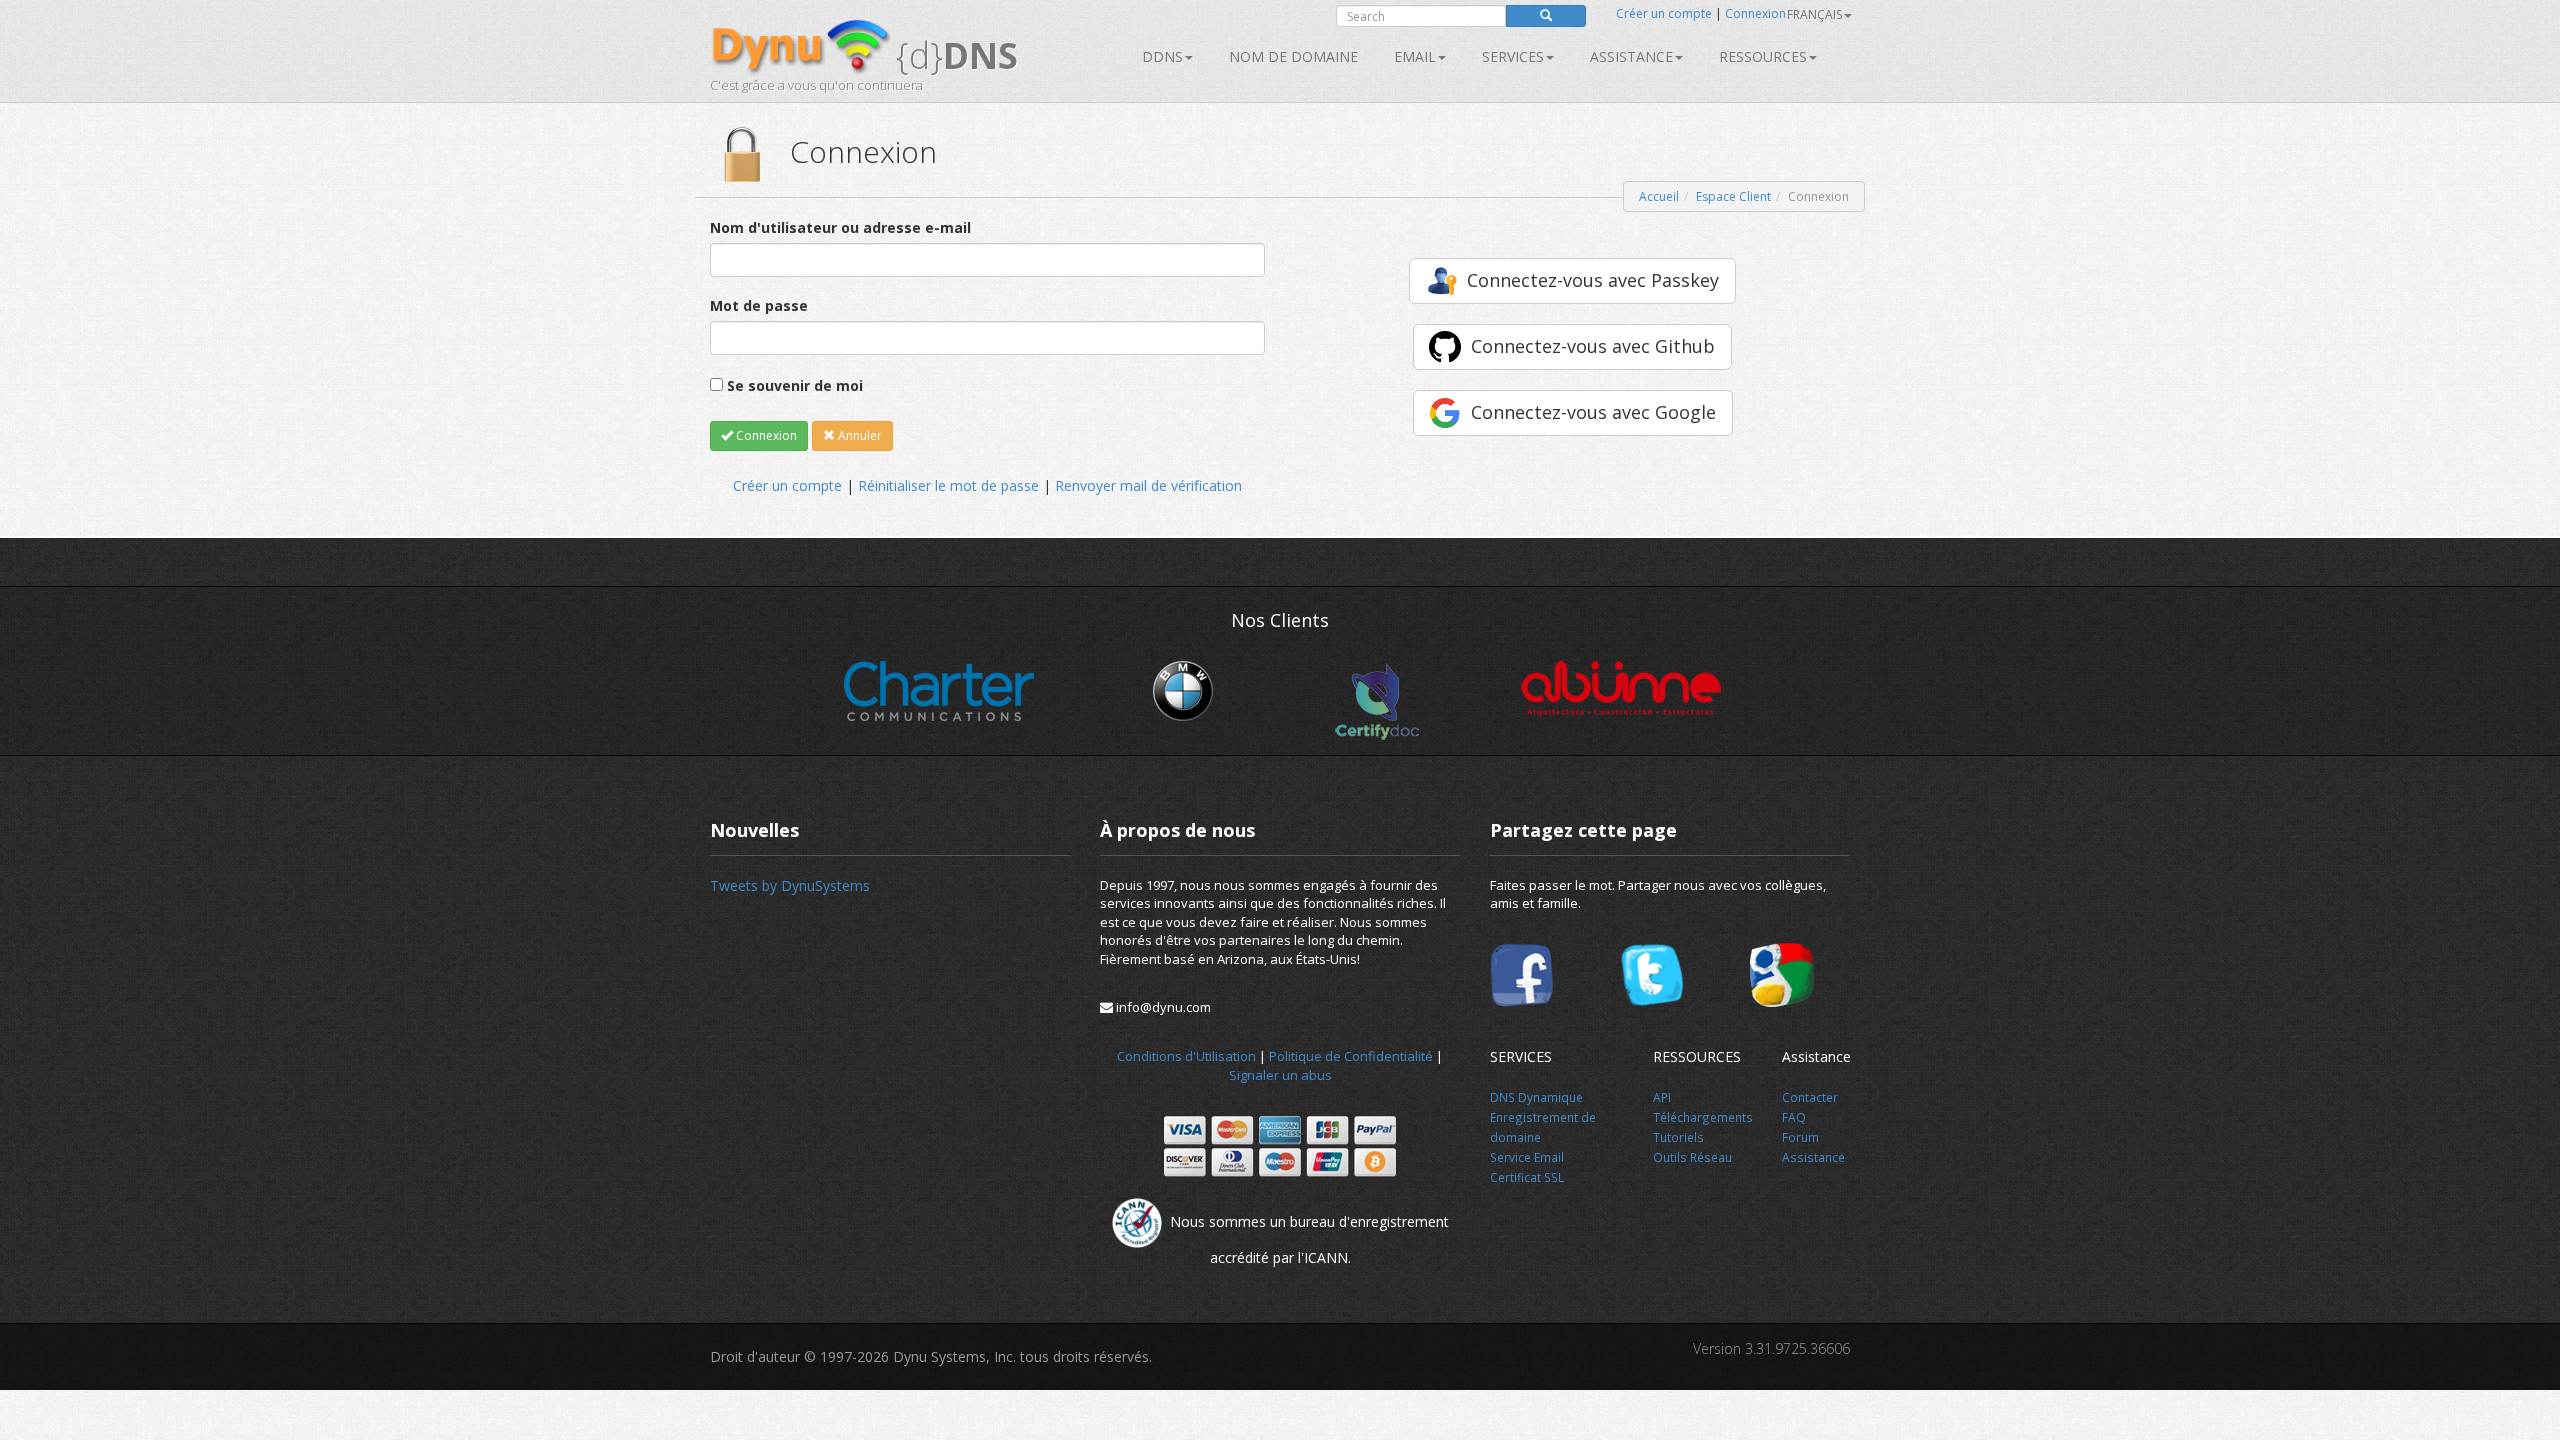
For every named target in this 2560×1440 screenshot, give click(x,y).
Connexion (1755, 13)
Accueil (1659, 196)
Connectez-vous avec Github (1593, 346)
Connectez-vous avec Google (1593, 412)
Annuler (858, 435)
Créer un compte (1664, 13)
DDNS (1162, 56)
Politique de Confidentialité (1351, 1056)
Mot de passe (759, 305)
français (1814, 14)
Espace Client (1733, 196)
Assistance (1631, 56)
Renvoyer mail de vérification (1148, 485)
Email (1415, 56)
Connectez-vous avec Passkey (1593, 280)
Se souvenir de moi (795, 385)
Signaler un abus (1280, 1075)
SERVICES (1513, 56)
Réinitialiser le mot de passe (948, 485)
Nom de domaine (1293, 56)
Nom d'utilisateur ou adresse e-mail (840, 227)
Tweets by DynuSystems (790, 885)
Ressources (1763, 56)
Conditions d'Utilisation (1186, 1056)
